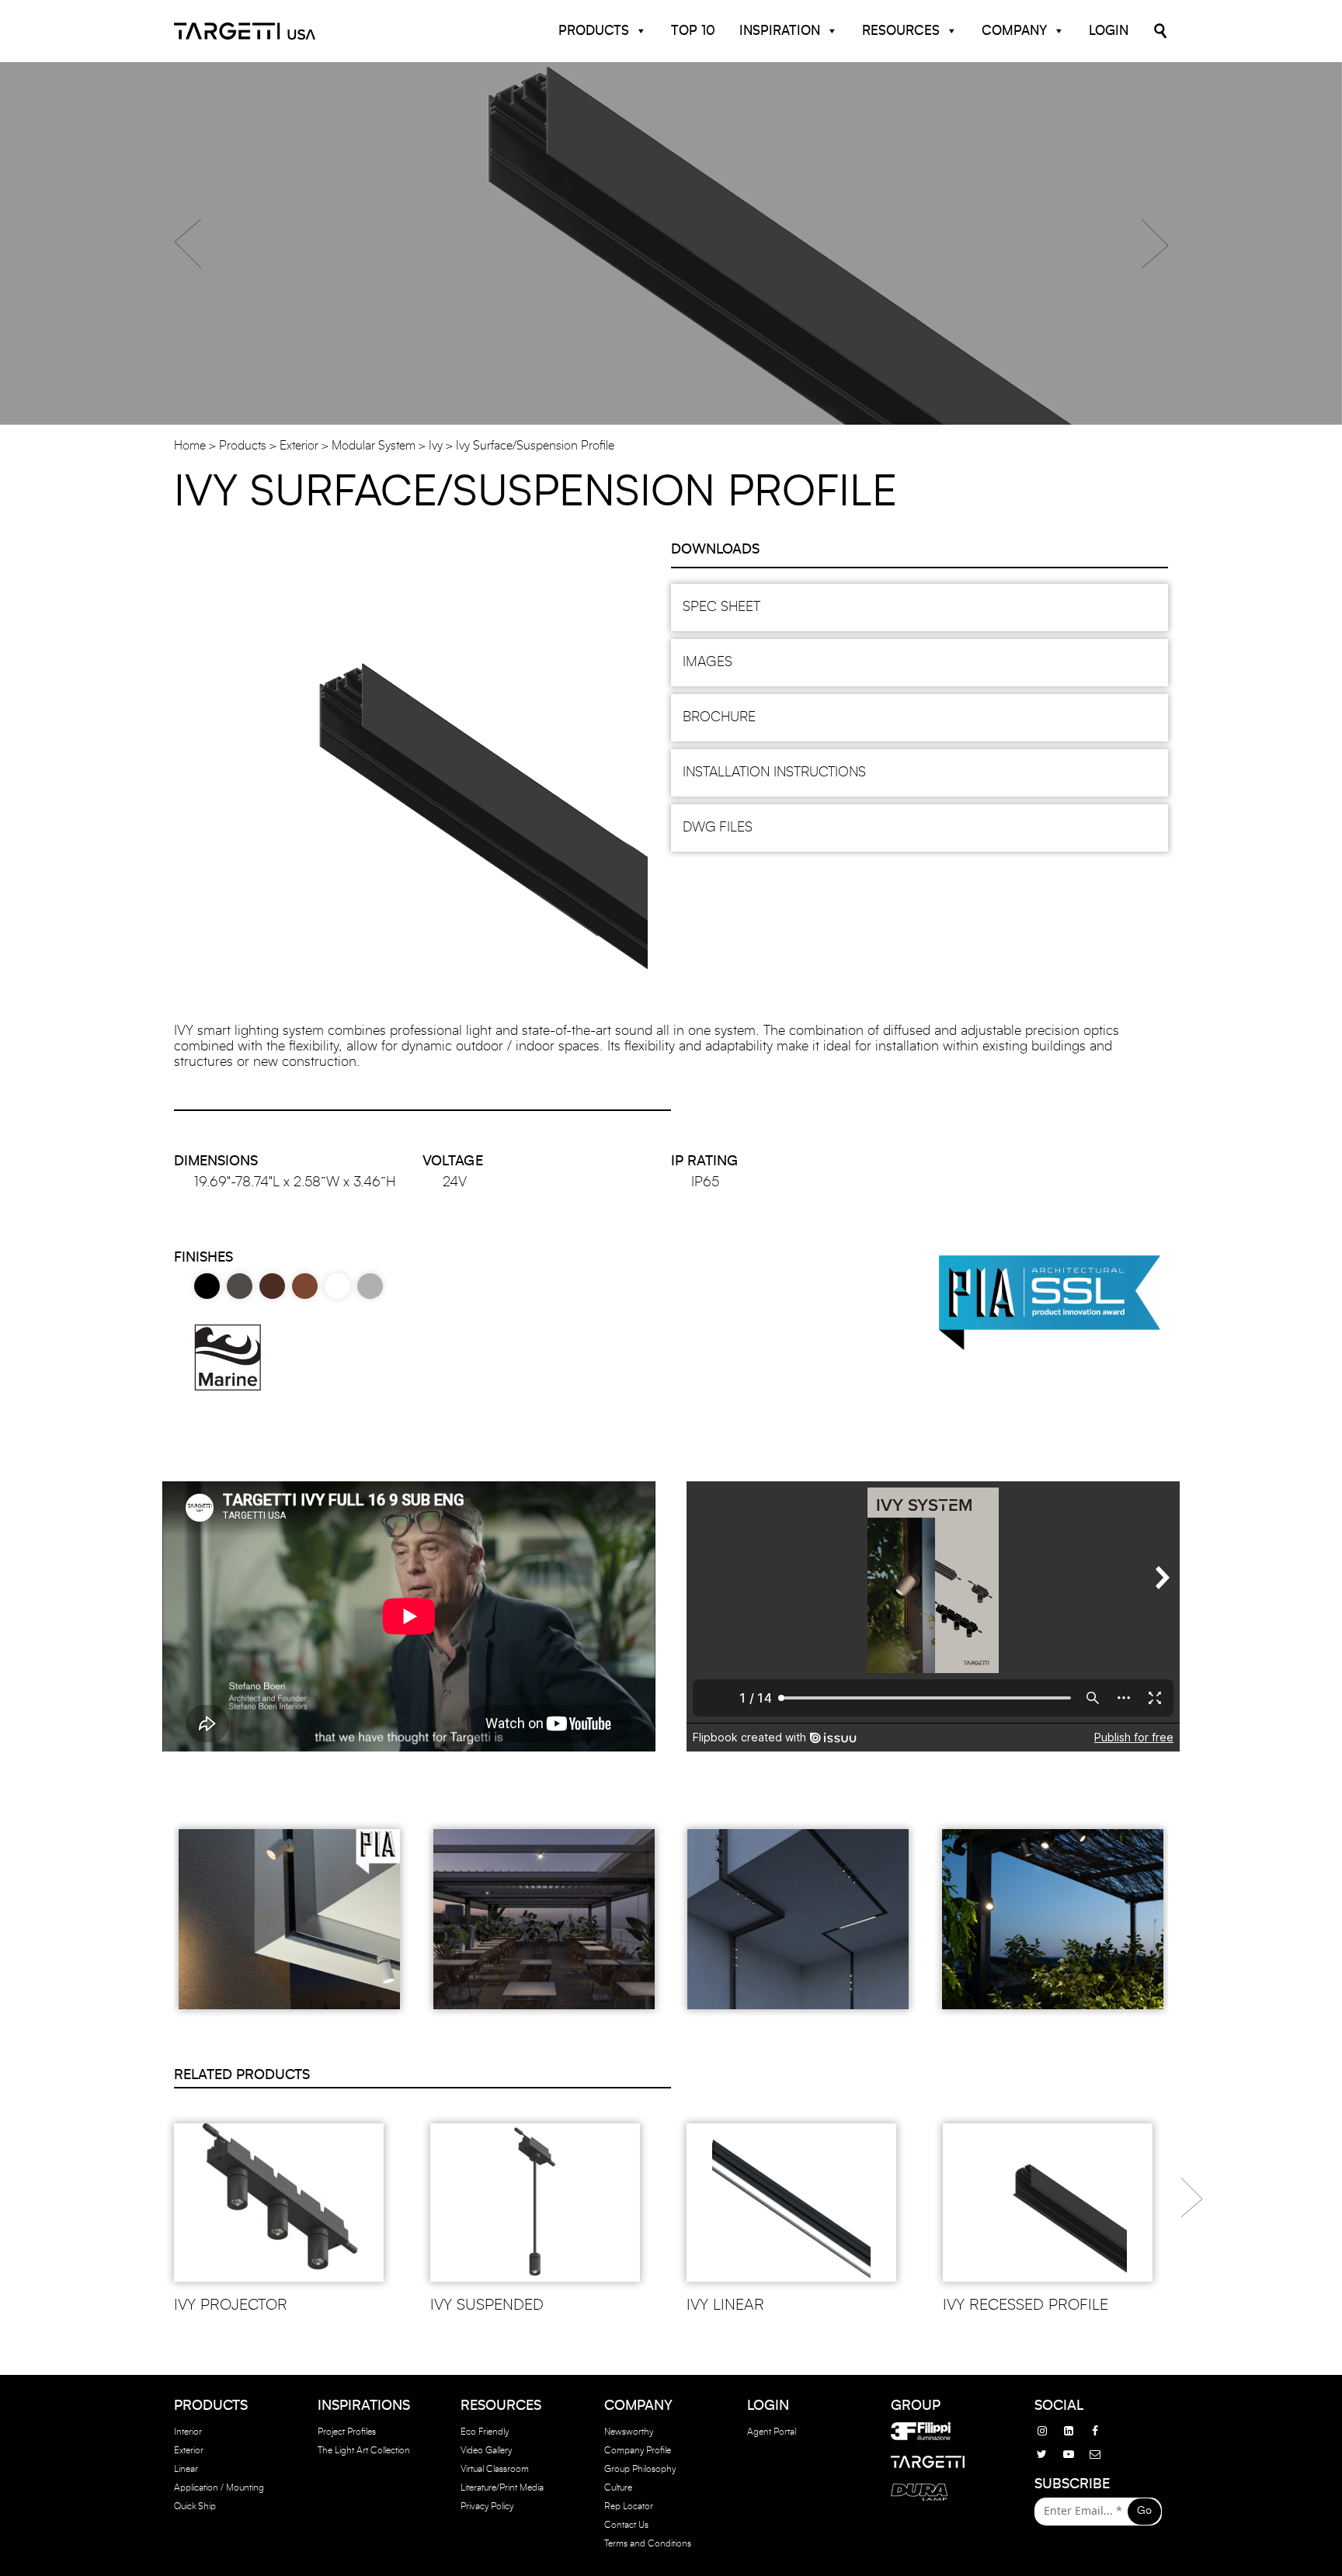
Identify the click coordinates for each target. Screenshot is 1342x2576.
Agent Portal (772, 2432)
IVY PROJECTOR (231, 2305)
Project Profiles (347, 2432)
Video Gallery (486, 2450)
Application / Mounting (219, 2487)
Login (1109, 31)
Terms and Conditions (648, 2543)
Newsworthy (629, 2432)
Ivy (436, 446)
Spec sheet (721, 607)
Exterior (299, 446)
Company (1014, 31)
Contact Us (626, 2525)
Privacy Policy (487, 2506)
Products (594, 31)
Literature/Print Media (502, 2487)
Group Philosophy (640, 2469)
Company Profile (638, 2450)
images (708, 662)
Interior (188, 2432)
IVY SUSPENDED (487, 2305)
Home (190, 446)
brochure (719, 717)
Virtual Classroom (495, 2469)
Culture (618, 2487)
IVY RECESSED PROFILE (1026, 2305)
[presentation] (1192, 2192)
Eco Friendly (485, 2432)
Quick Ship (195, 2506)
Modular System (374, 446)
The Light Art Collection (364, 2450)
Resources (901, 31)
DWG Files (718, 828)
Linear (186, 2469)
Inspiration (780, 31)
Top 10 (693, 31)
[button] (188, 244)
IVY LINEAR (725, 2305)
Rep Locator (629, 2506)
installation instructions (774, 772)
